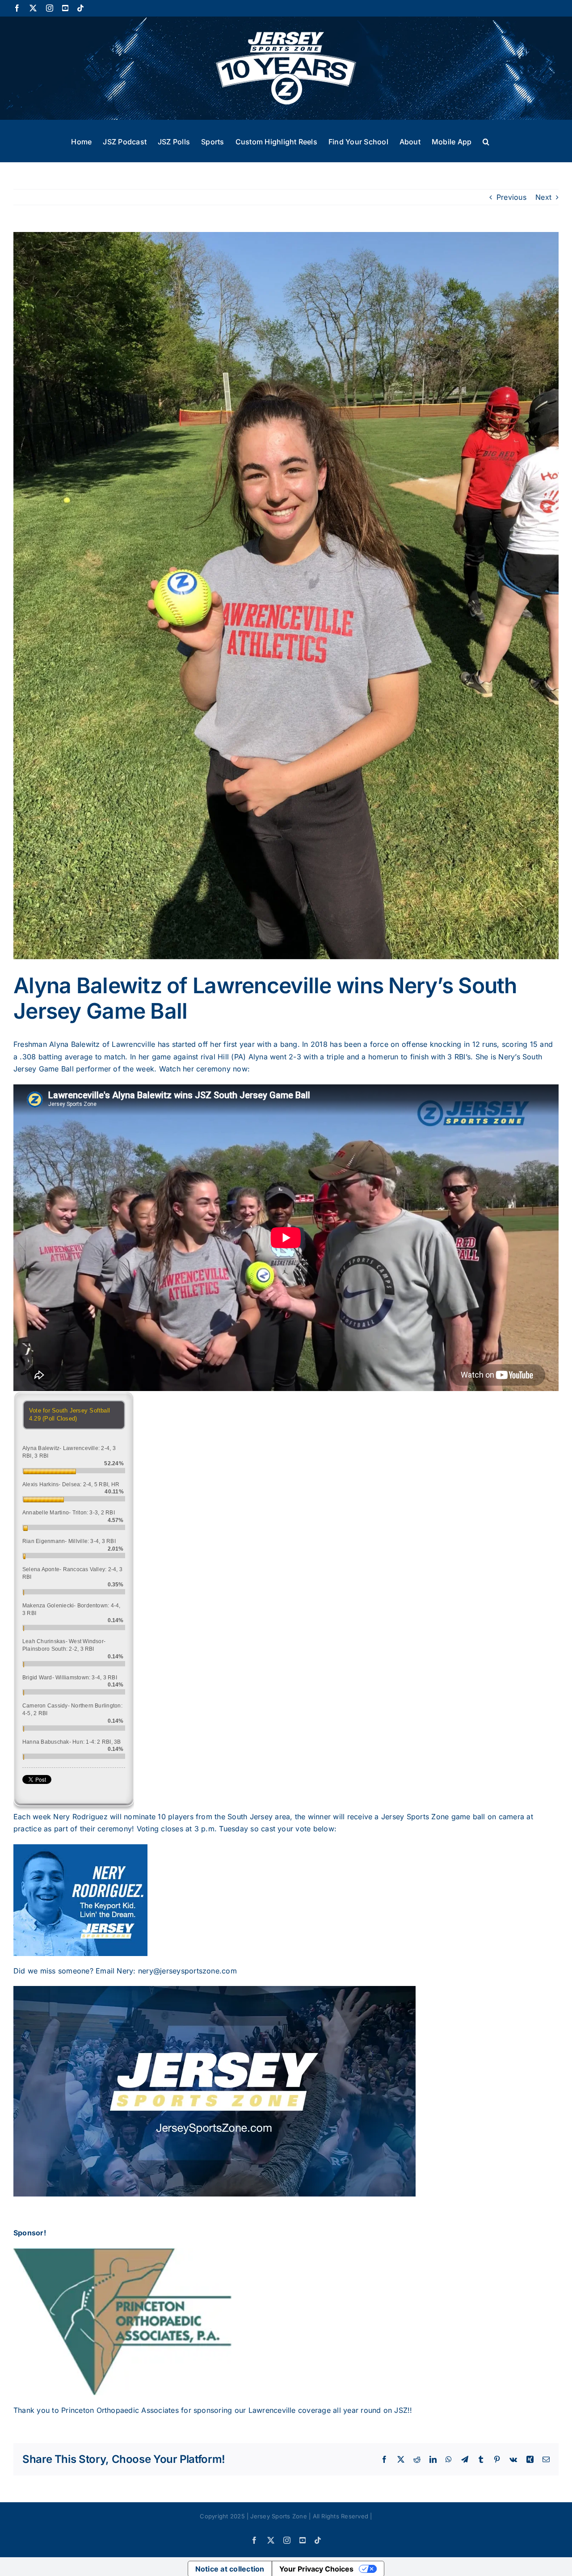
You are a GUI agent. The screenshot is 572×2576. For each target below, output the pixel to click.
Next (543, 197)
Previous (511, 197)
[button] (486, 141)
